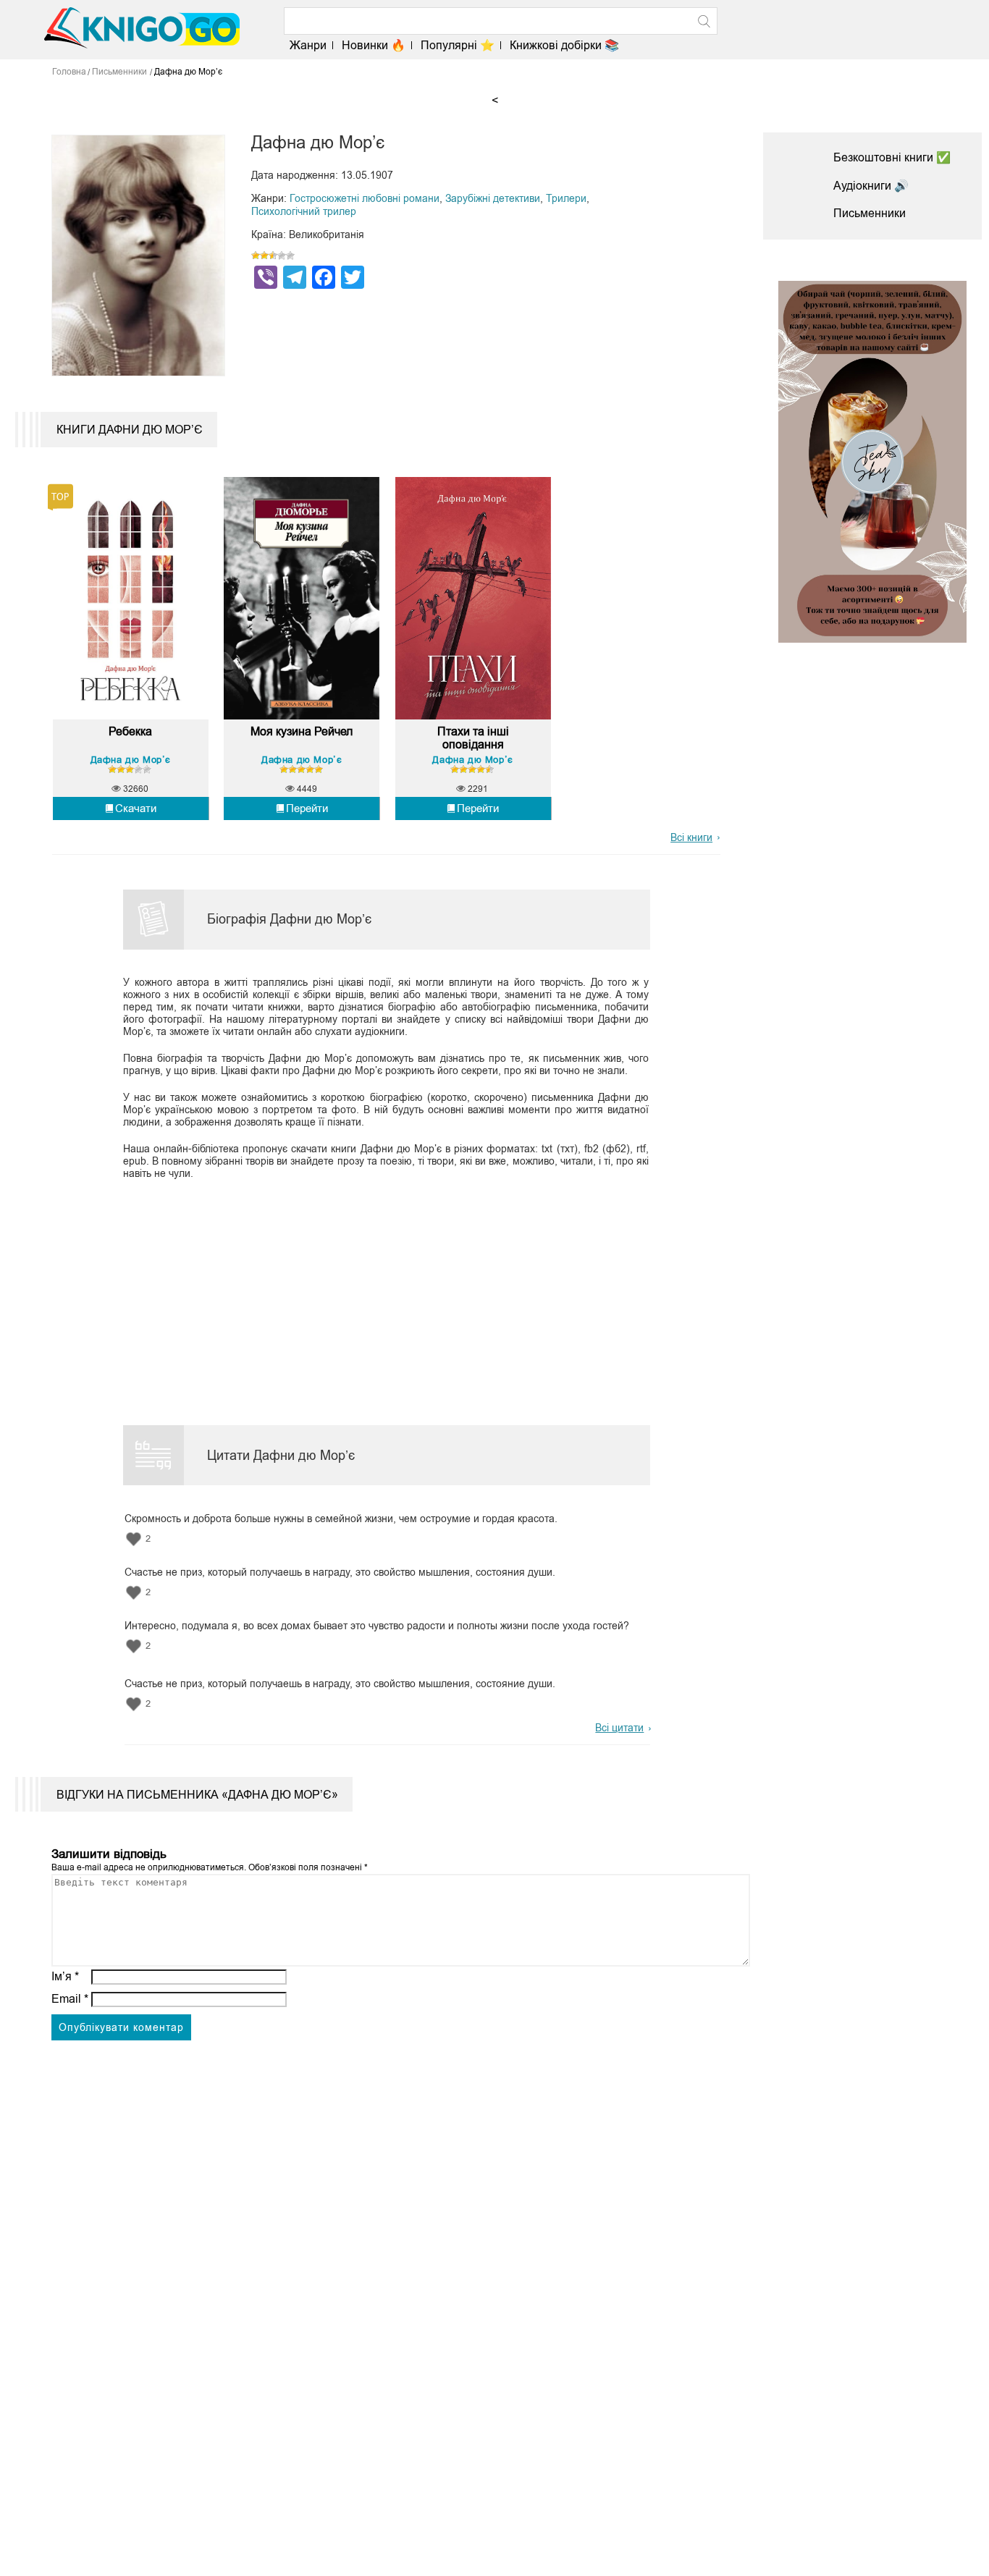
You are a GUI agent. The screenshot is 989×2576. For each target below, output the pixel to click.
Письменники (870, 213)
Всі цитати (619, 1728)
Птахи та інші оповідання (473, 738)
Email (70, 1999)
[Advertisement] (378, 1290)
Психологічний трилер (304, 211)
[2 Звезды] (264, 256)
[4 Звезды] (282, 256)
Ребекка (130, 731)
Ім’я (65, 1976)
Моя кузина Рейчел (302, 731)
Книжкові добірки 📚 (564, 45)
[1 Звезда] (256, 256)
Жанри (308, 45)
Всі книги (691, 837)
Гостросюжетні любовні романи (365, 198)
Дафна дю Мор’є (131, 760)
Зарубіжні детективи (493, 198)
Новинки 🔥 (374, 45)
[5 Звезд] (290, 256)
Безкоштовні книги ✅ (892, 157)
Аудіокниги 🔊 (871, 186)
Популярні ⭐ (458, 45)
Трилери (566, 198)
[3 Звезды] (273, 256)
